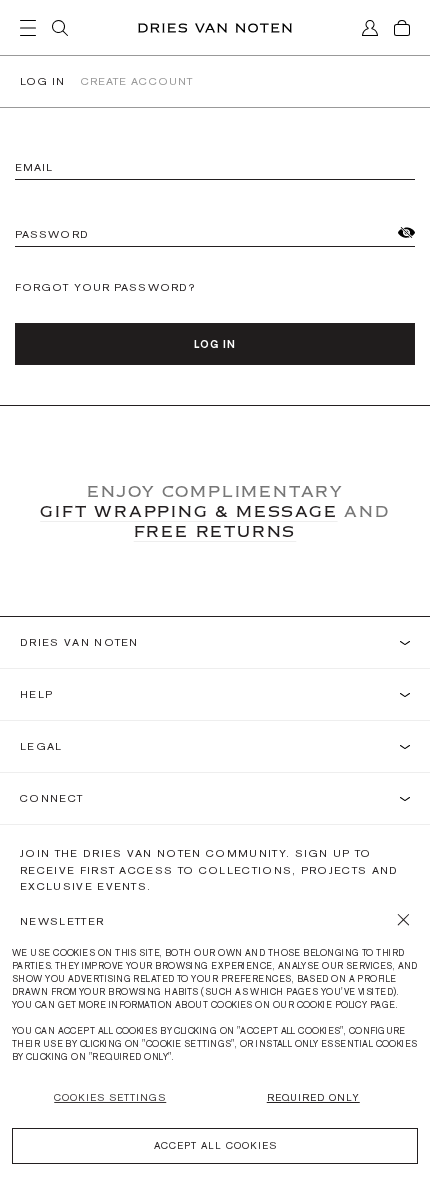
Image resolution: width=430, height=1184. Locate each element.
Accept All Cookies (215, 1145)
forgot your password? (105, 287)
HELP (36, 694)
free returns (215, 531)
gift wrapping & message (188, 511)
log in (215, 344)
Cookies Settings (110, 1097)
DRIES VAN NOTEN (79, 642)
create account (137, 81)
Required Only (313, 1097)
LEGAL (41, 746)
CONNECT (51, 798)
